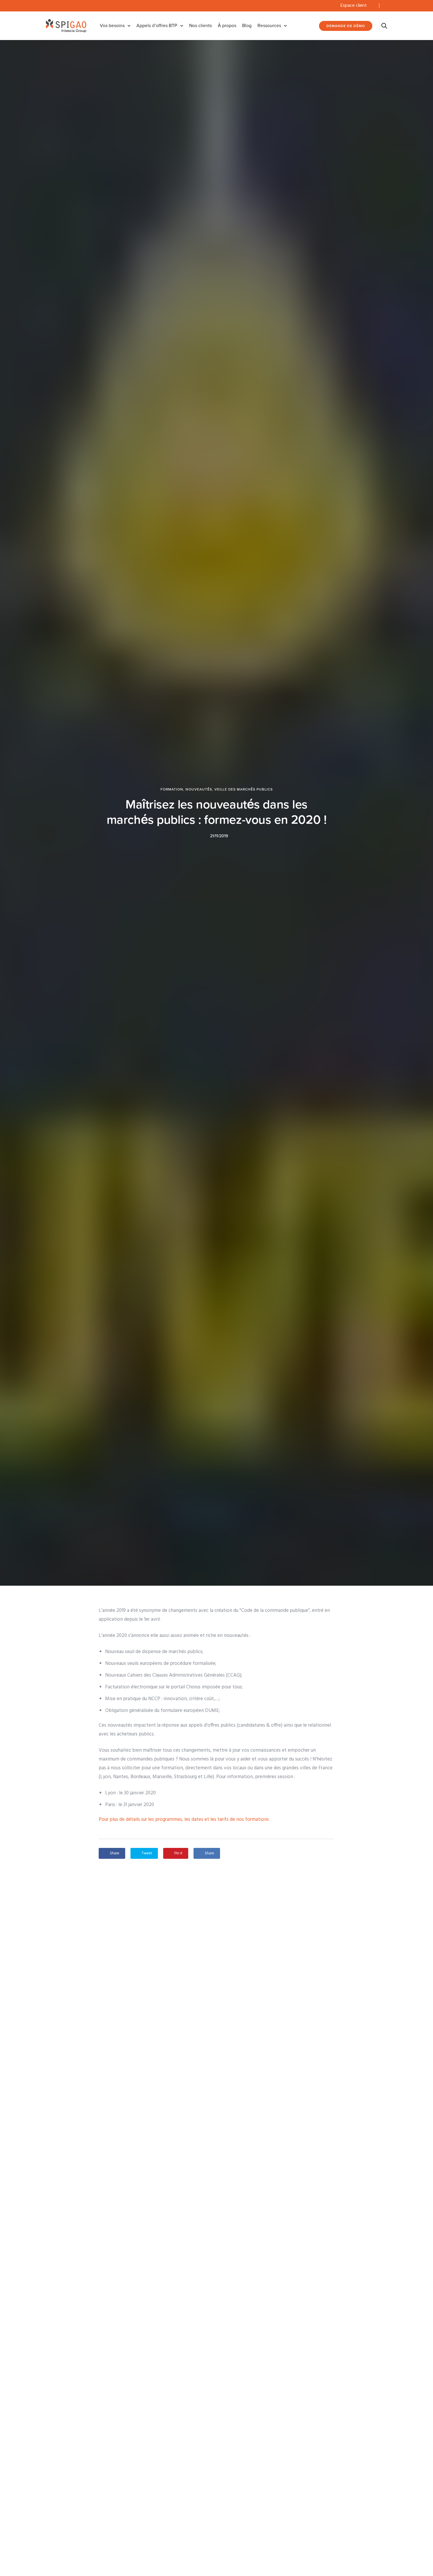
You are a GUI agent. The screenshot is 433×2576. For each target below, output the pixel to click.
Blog (247, 26)
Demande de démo (346, 26)
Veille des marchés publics (244, 789)
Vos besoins (112, 26)
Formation (172, 789)
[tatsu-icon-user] (372, 6)
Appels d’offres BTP (157, 26)
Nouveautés (199, 789)
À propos (227, 26)
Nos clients (200, 26)
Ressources (269, 26)
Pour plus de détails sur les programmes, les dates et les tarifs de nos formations (184, 1820)
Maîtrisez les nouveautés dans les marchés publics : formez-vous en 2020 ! (217, 812)
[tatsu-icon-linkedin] (386, 6)
